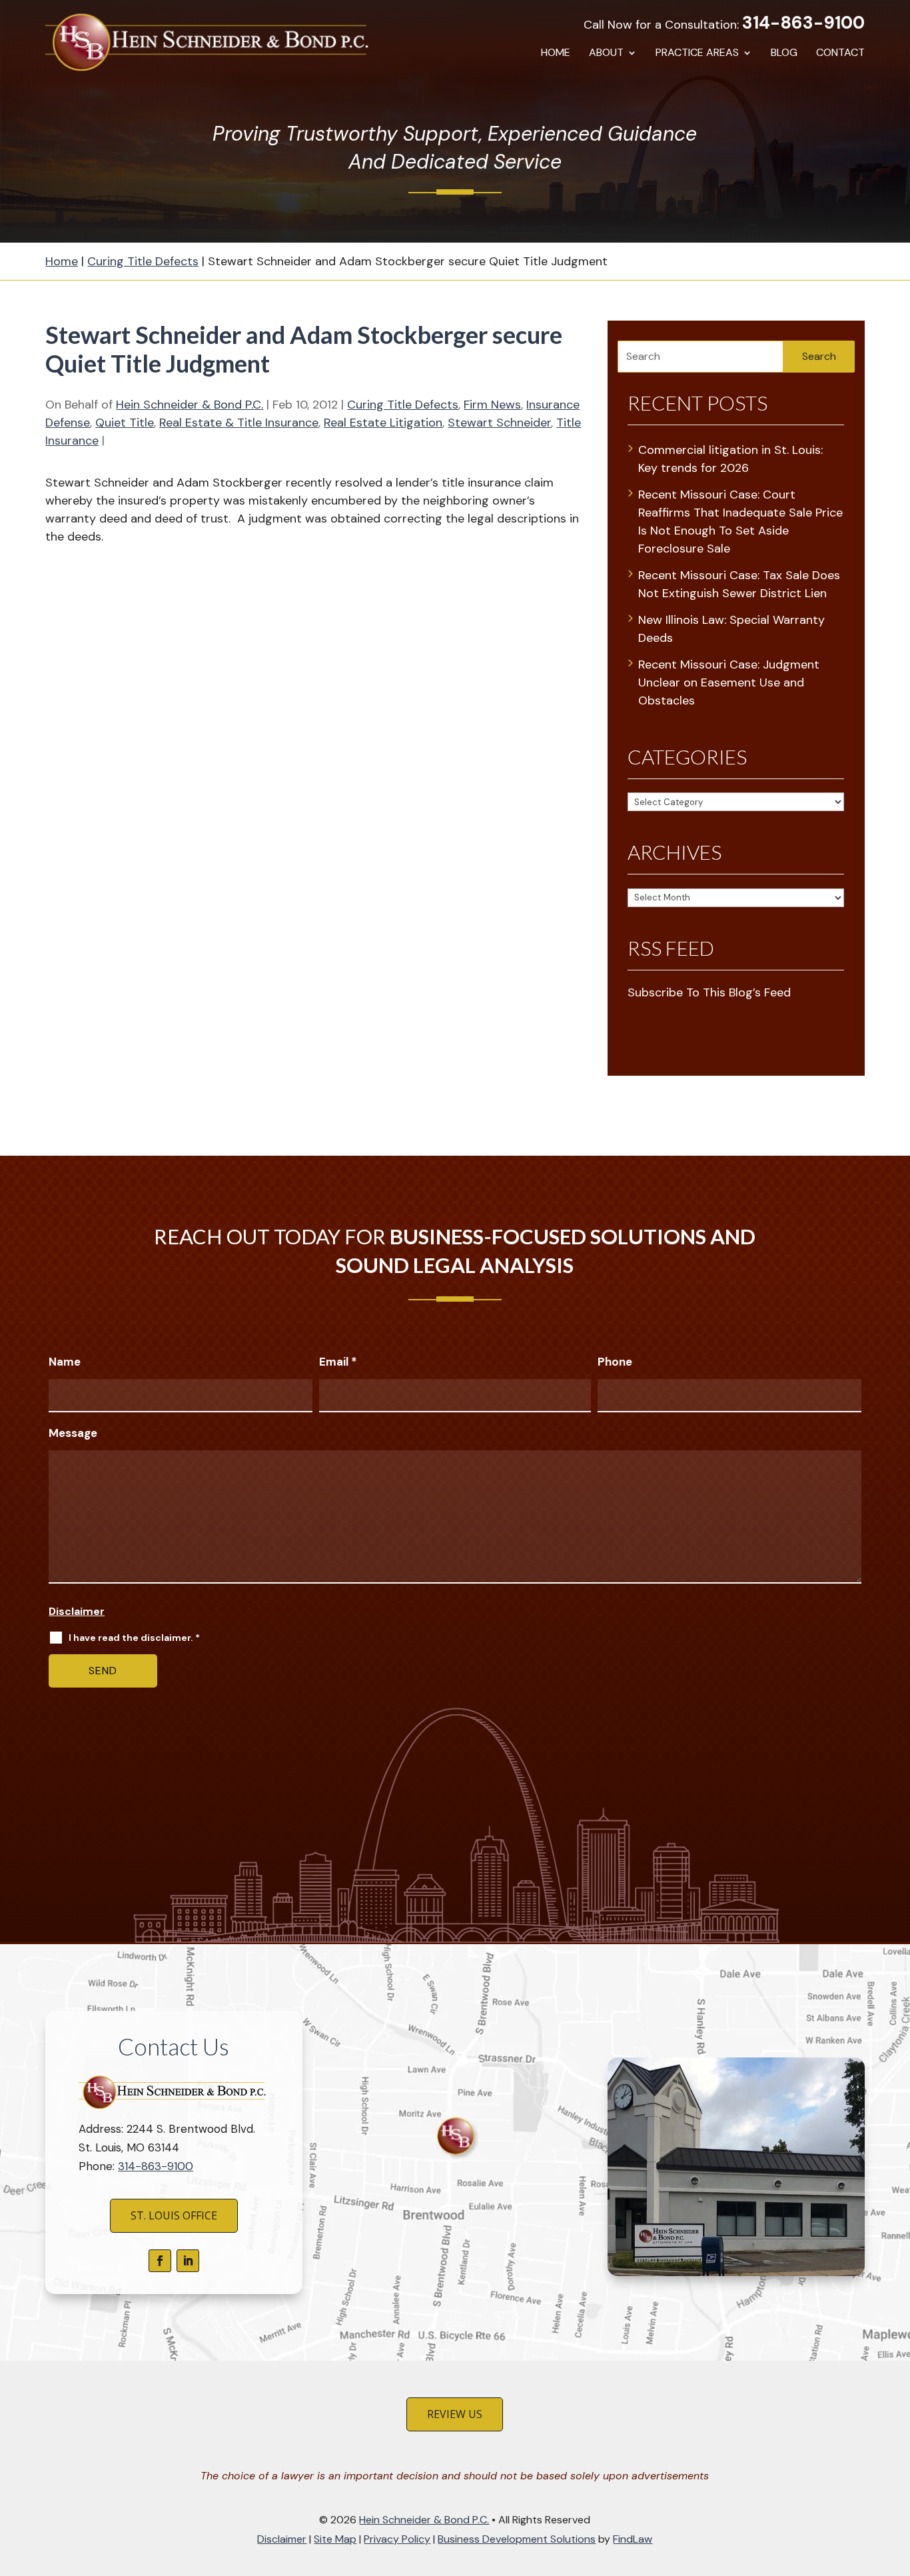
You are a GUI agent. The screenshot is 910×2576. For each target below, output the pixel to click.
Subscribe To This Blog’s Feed (709, 992)
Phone (615, 1362)
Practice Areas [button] (697, 54)
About (606, 54)
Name (65, 1362)
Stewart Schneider (499, 423)
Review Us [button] (455, 2414)
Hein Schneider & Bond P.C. (190, 405)
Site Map (335, 2539)
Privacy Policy (397, 2539)
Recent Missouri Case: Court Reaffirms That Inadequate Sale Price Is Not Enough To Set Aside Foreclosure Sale (740, 522)
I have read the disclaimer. (134, 1638)
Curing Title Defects (403, 405)
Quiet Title (125, 423)
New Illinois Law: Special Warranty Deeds (731, 629)
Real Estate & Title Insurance (239, 423)
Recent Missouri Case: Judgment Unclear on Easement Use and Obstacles (729, 682)
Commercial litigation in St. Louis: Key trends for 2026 (730, 459)
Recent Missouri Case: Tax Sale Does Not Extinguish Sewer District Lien (739, 584)
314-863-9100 (803, 23)
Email (338, 1362)
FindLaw (633, 2539)
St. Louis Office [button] (174, 2215)
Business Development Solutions (517, 2539)
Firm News (492, 405)
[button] (896, 2479)
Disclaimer (77, 1611)
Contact (840, 54)
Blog (784, 54)
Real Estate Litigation (383, 423)
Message (73, 1433)
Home (556, 54)
